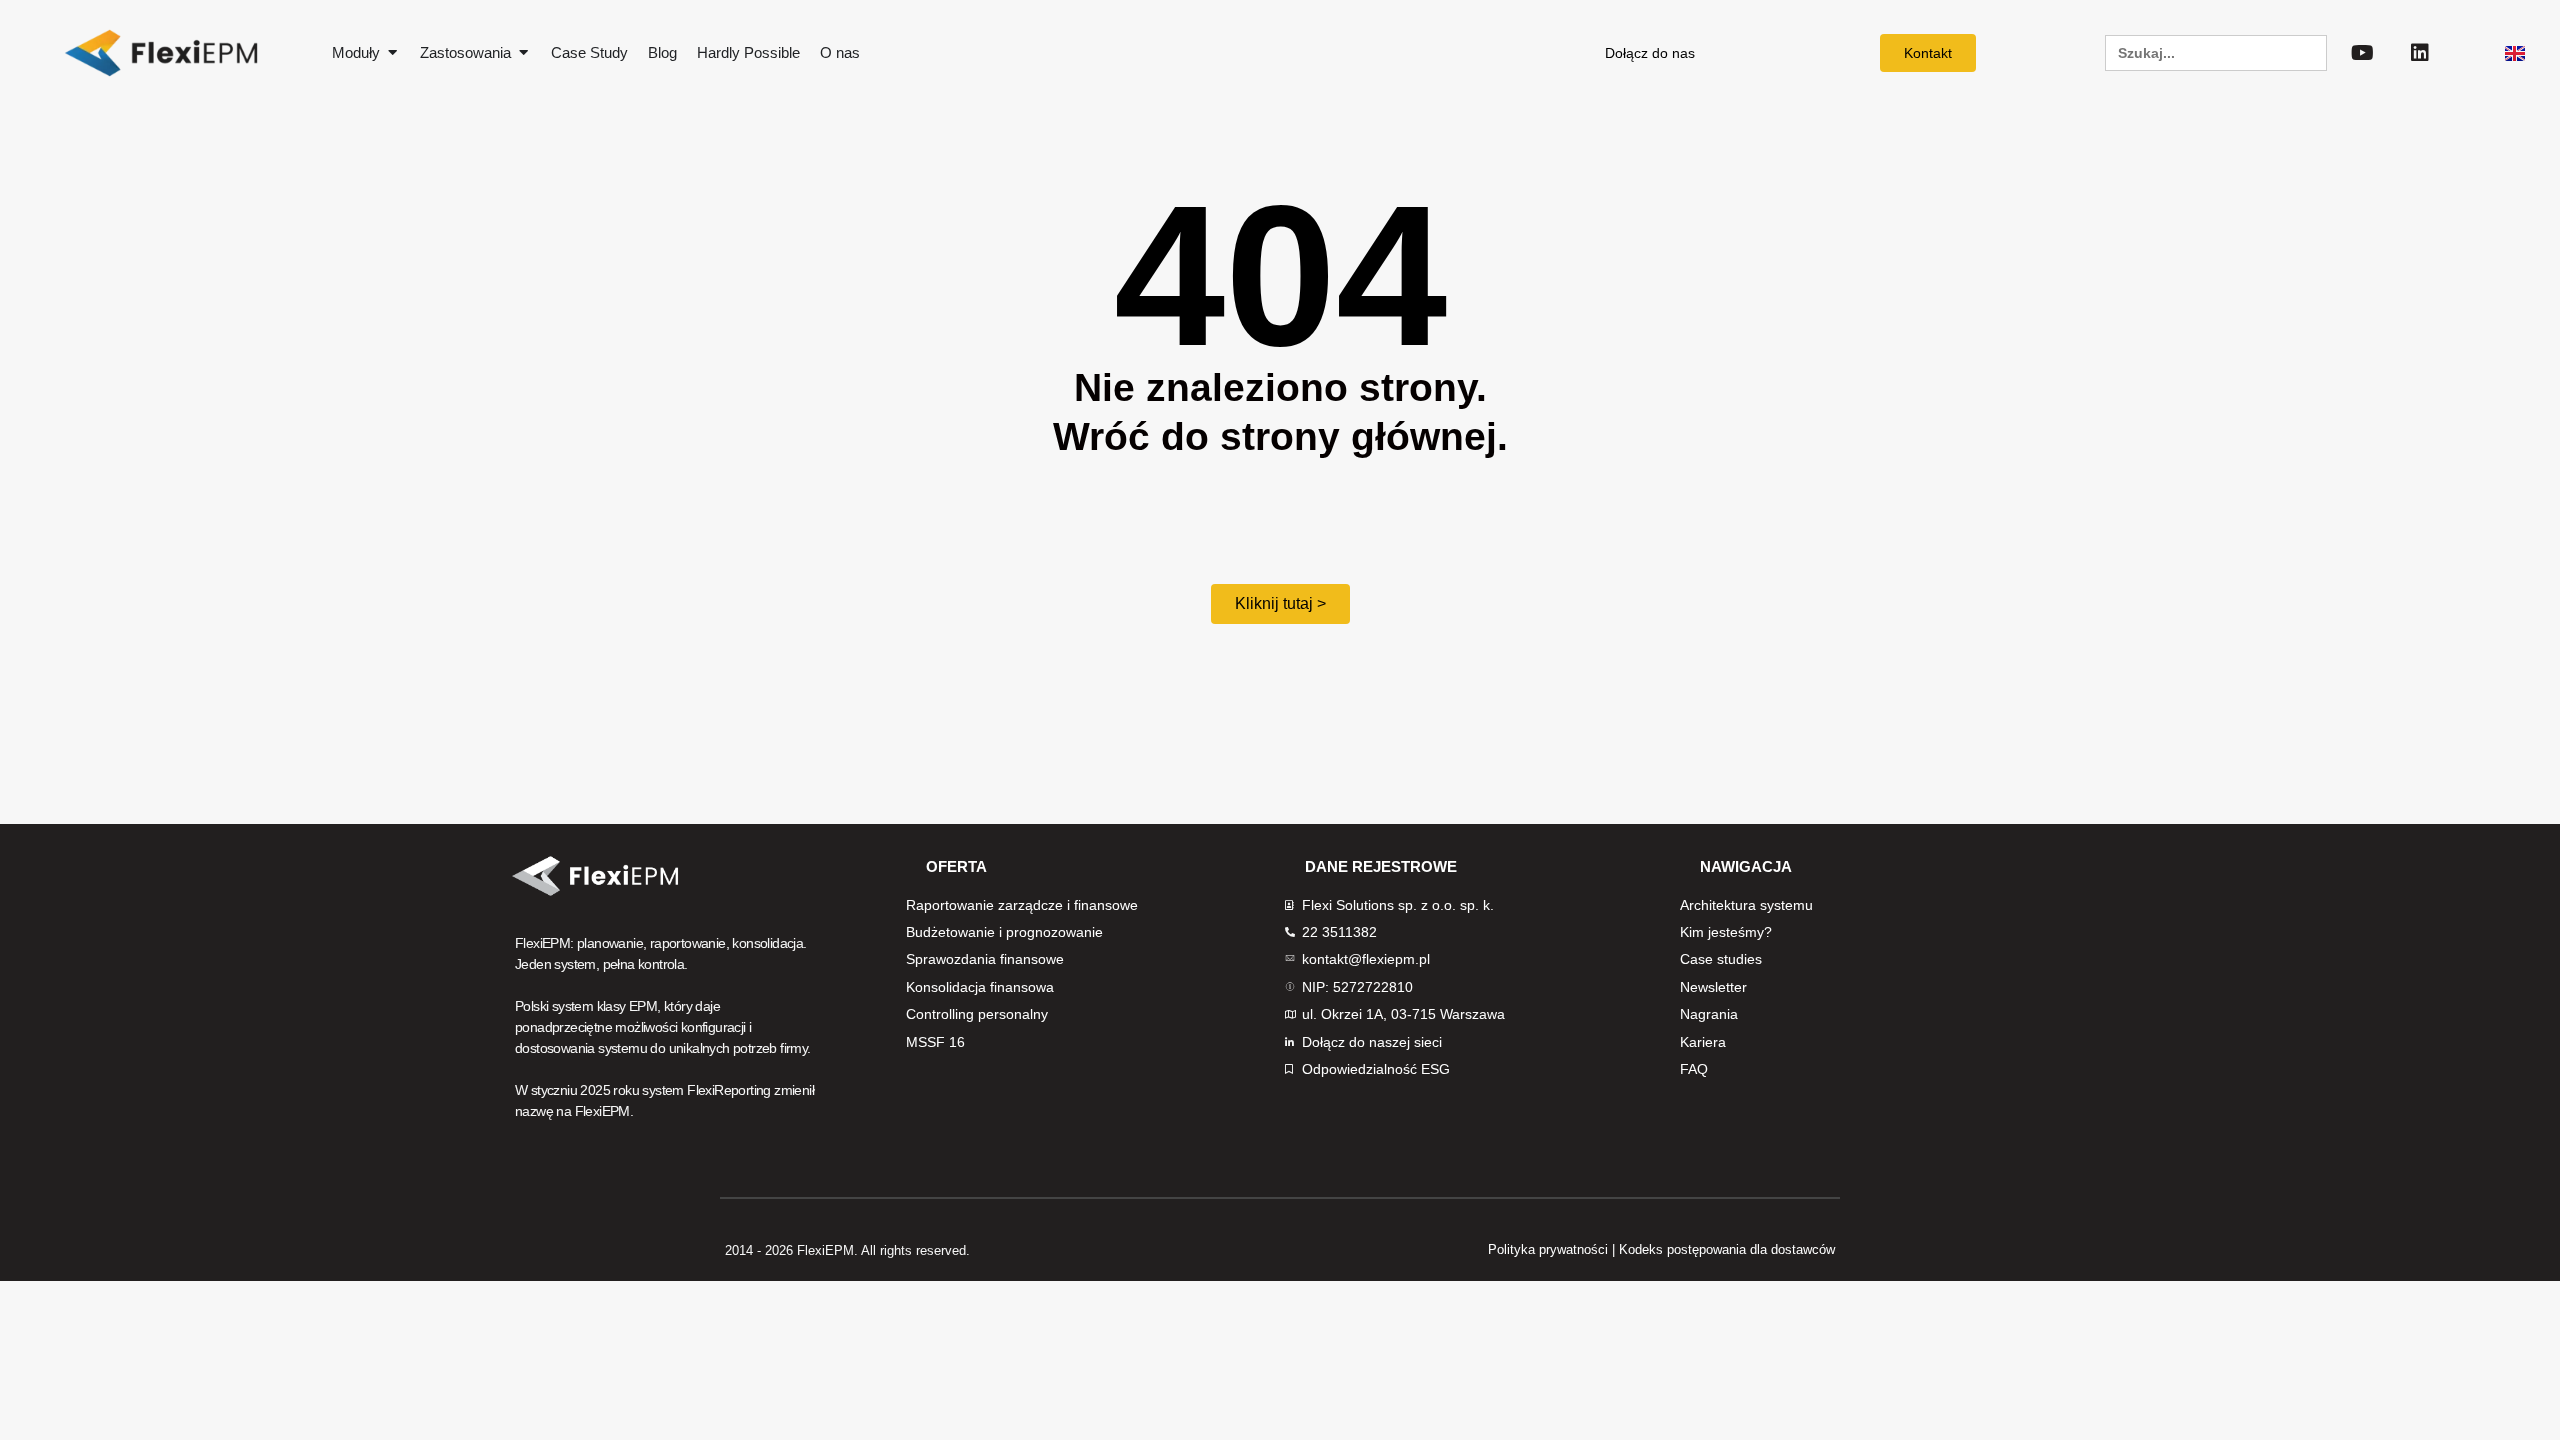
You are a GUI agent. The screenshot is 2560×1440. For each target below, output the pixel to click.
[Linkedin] (2420, 53)
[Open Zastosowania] (523, 53)
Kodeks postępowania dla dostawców (1727, 1249)
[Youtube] (2363, 53)
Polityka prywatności (1548, 1249)
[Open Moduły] (392, 53)
